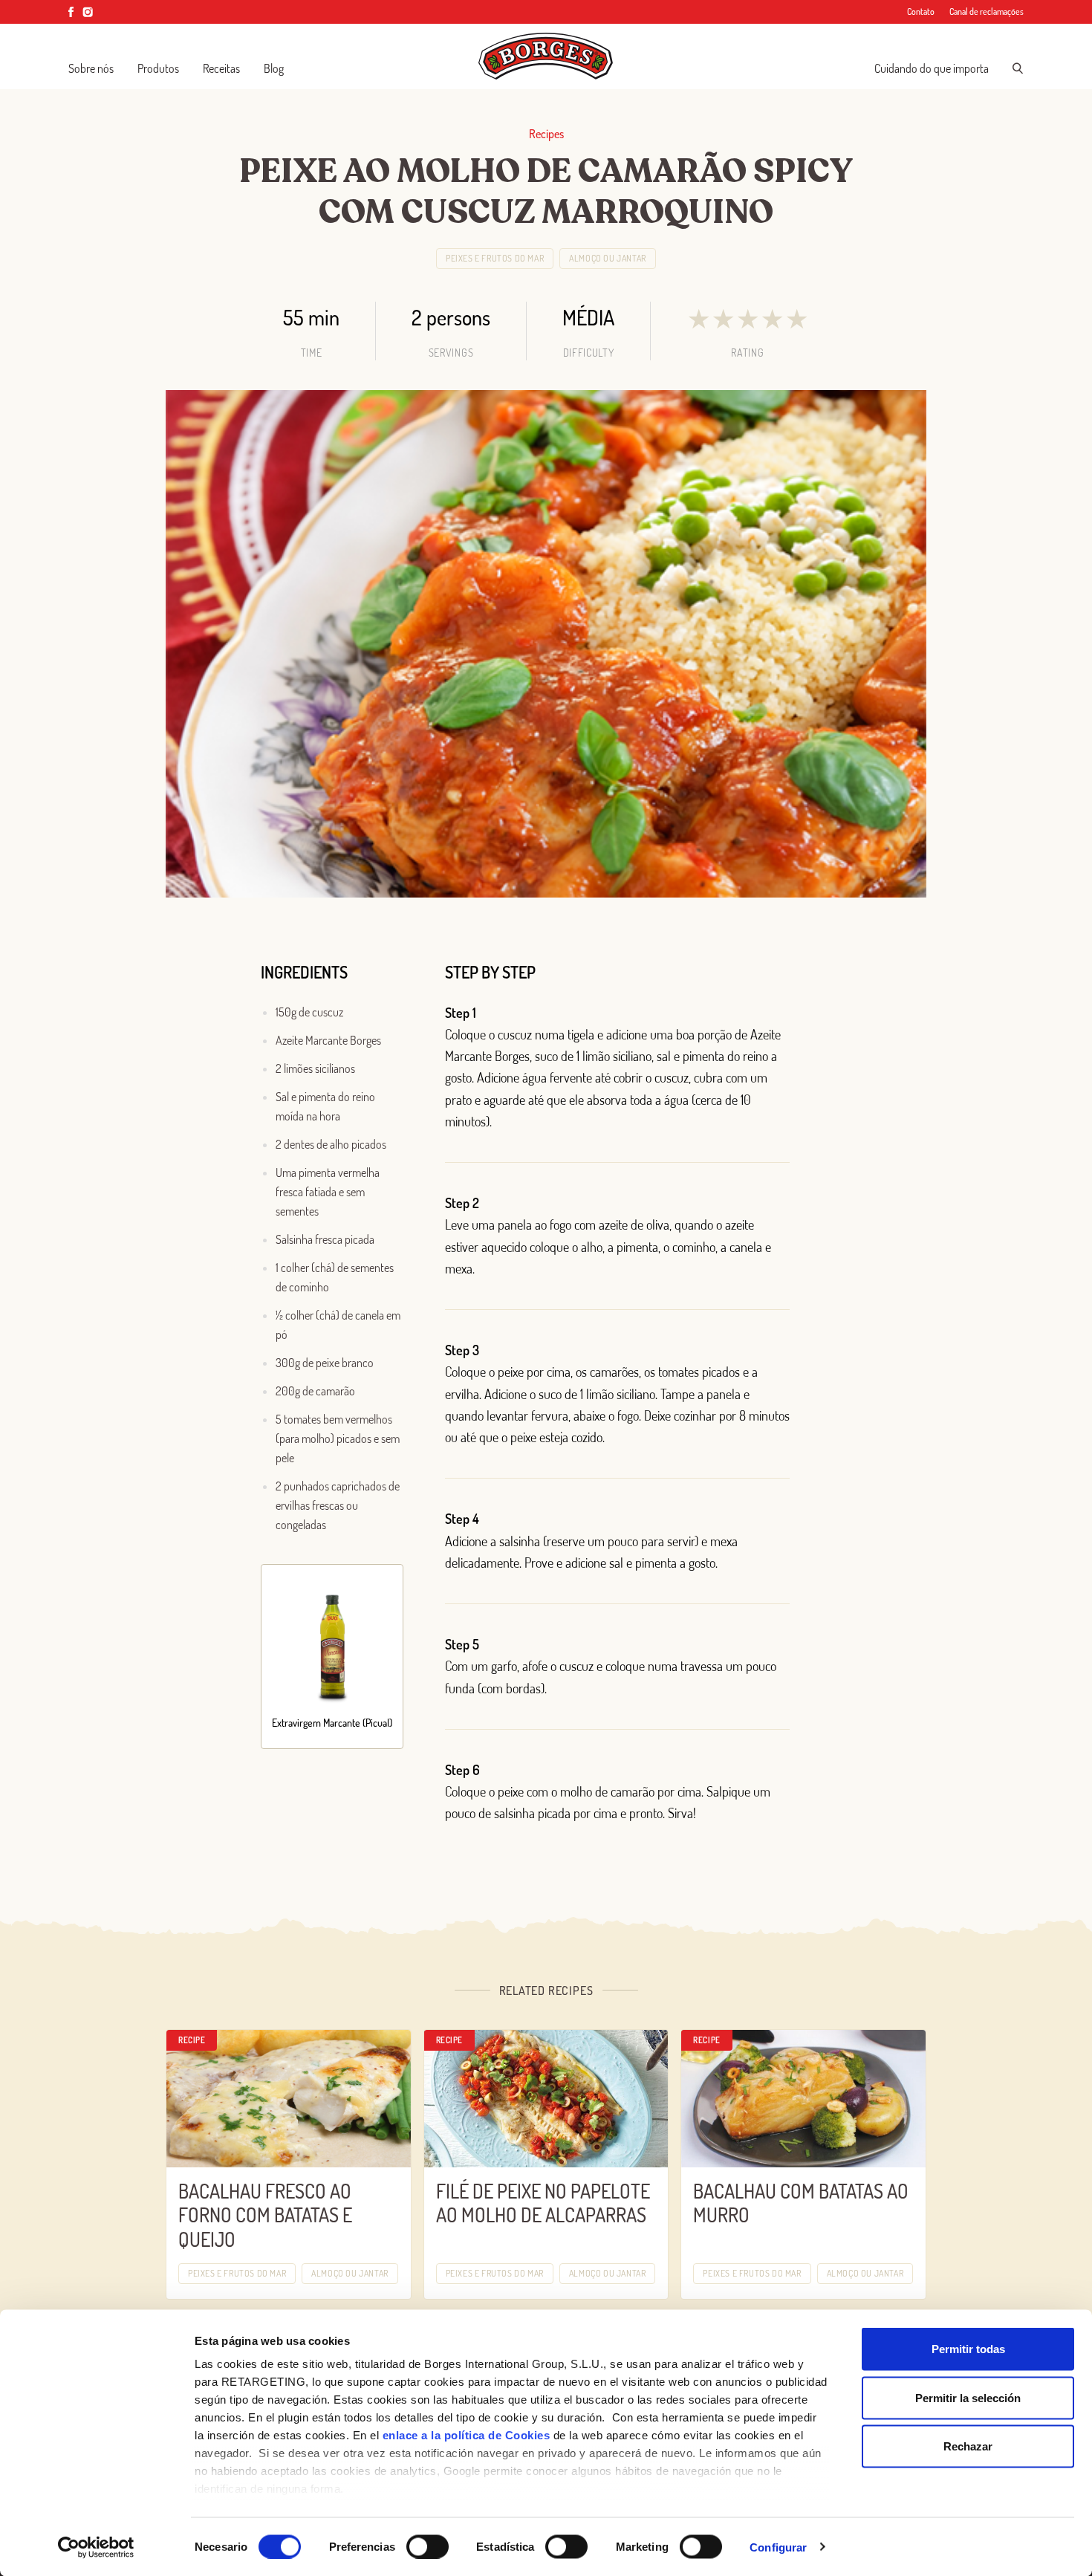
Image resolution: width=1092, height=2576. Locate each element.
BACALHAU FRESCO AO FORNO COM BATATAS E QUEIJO (265, 2215)
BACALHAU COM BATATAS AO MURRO (801, 2203)
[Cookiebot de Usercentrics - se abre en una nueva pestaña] (96, 2547)
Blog (274, 68)
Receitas (221, 68)
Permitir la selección (968, 2397)
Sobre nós (91, 68)
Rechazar (968, 2446)
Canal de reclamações (987, 12)
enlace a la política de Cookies (467, 2435)
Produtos (158, 68)
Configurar (778, 2547)
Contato (921, 12)
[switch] (428, 2546)
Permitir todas (968, 2349)
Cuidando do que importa (932, 68)
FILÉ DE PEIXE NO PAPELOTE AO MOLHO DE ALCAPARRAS (543, 2203)
